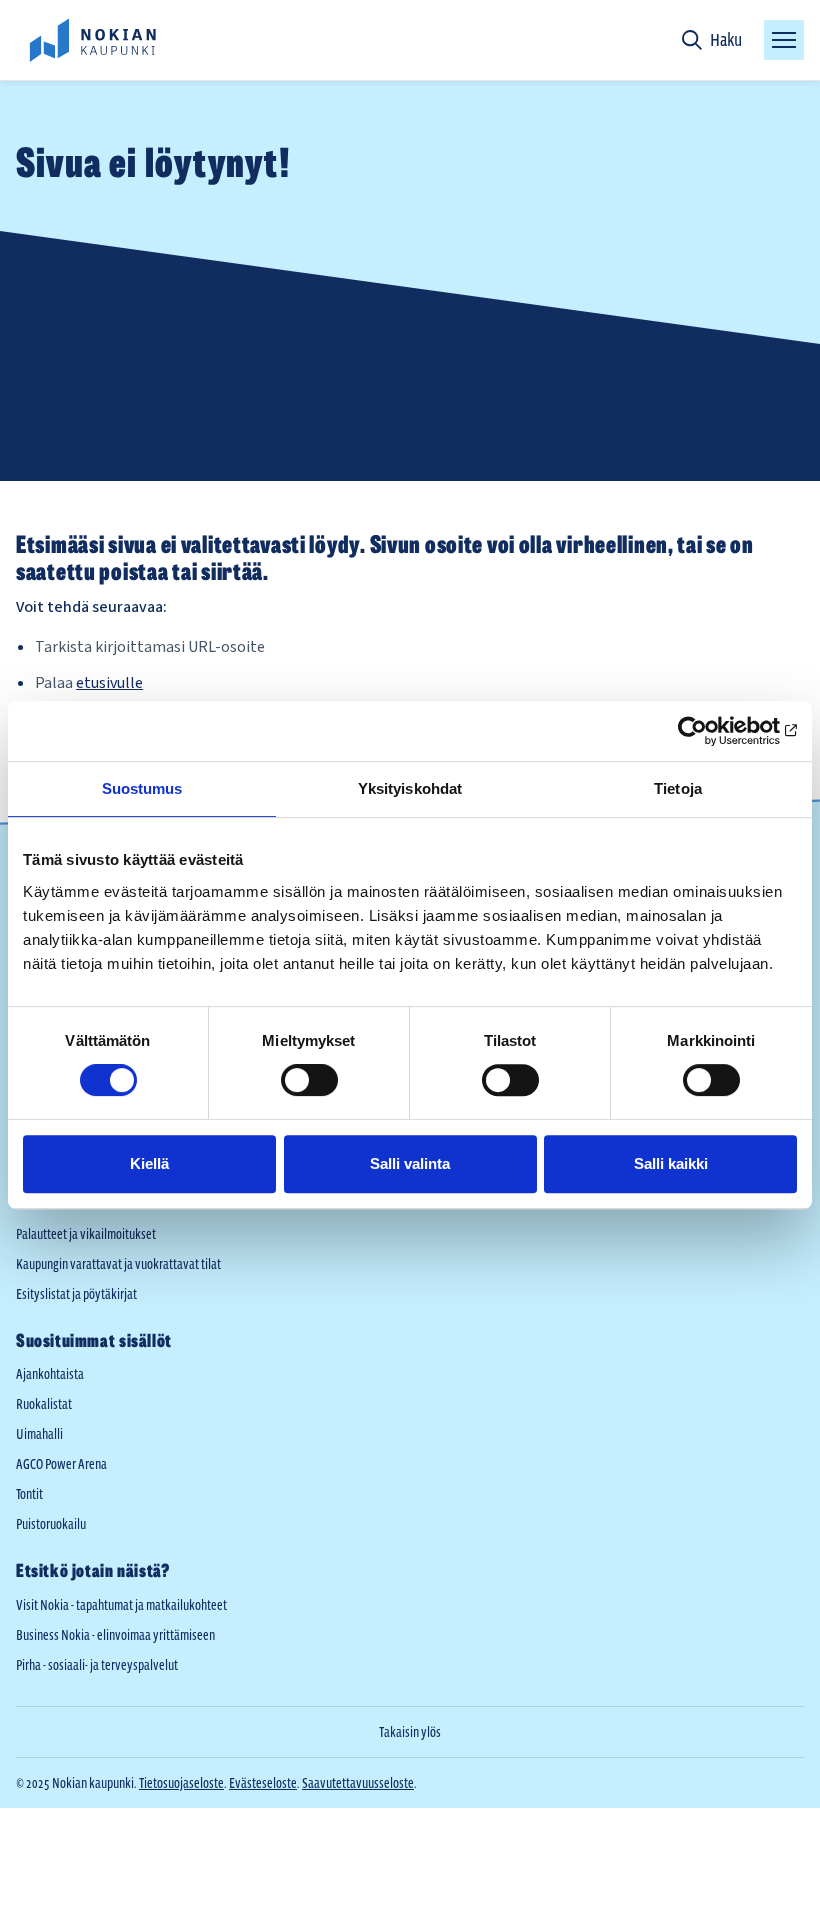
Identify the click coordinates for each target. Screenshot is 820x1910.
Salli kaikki (671, 1163)
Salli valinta (410, 1163)
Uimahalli (39, 1434)
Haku (726, 40)
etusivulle (109, 683)
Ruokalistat (44, 1404)
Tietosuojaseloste (181, 1783)
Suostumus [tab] (142, 788)
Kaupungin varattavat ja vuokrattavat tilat (118, 1264)
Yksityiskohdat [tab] (410, 788)
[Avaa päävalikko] (784, 40)
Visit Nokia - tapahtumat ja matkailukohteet (121, 1605)
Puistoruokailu (51, 1524)
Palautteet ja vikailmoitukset (86, 1234)
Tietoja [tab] (678, 788)
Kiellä (149, 1163)
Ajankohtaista (50, 1374)
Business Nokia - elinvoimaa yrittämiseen (115, 1635)
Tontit (29, 1494)
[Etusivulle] (92, 40)
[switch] (309, 1080)
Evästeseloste (263, 1783)
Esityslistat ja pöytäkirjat (76, 1294)
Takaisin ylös (410, 1732)
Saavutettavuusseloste (358, 1783)
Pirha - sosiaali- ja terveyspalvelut (97, 1665)
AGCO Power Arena (61, 1464)
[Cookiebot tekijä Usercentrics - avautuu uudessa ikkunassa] (709, 731)
